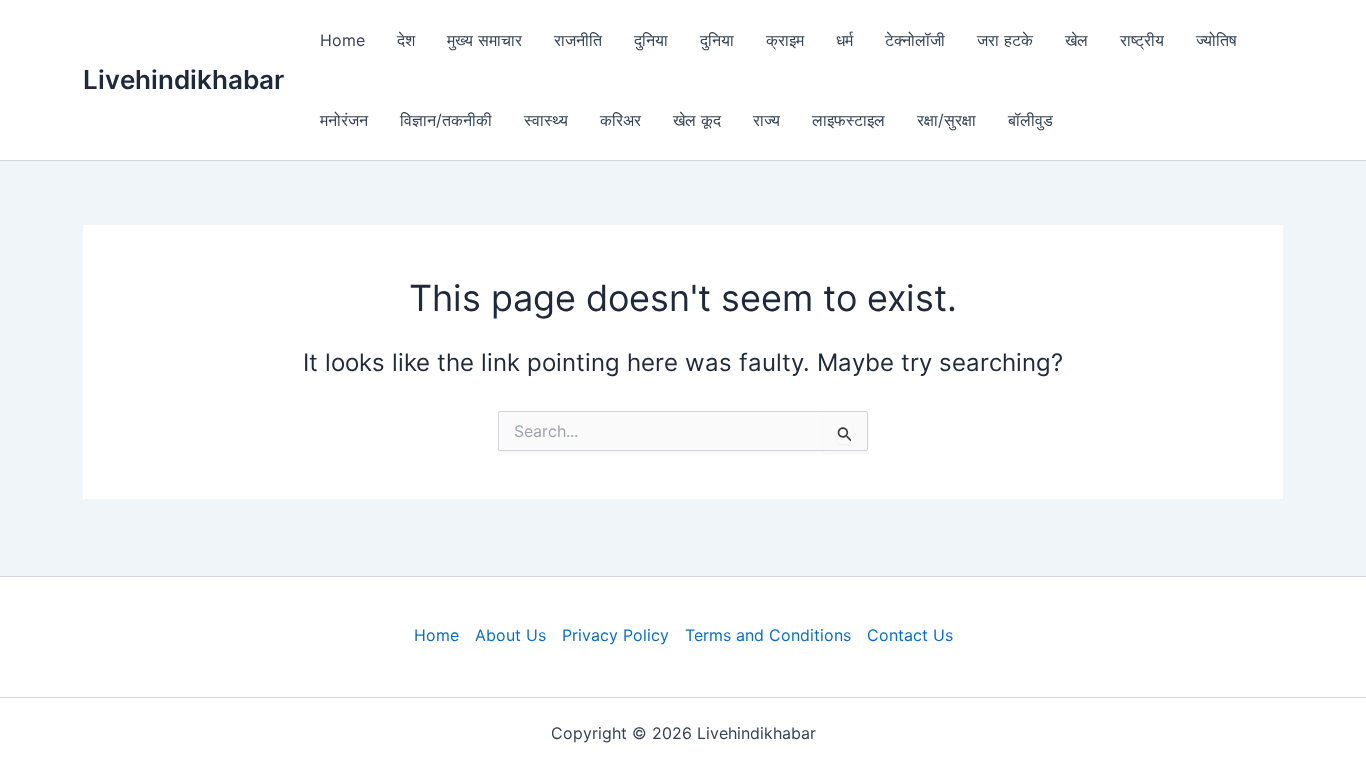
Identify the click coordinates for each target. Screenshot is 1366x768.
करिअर (620, 120)
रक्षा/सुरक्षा (946, 120)
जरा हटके (1005, 40)
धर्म (844, 40)
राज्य (766, 120)
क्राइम (785, 40)
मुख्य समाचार (484, 40)
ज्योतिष (1216, 40)
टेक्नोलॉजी (915, 40)
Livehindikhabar (183, 79)
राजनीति (578, 40)
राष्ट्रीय (1142, 40)
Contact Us (910, 635)
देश (406, 40)
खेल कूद (697, 120)
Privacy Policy (615, 635)
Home (342, 40)
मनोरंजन (344, 120)
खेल (1076, 40)
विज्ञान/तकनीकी (446, 120)
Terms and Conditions (768, 635)
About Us (510, 635)
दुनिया (651, 40)
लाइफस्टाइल (848, 120)
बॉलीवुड (1030, 120)
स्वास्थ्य (546, 120)
